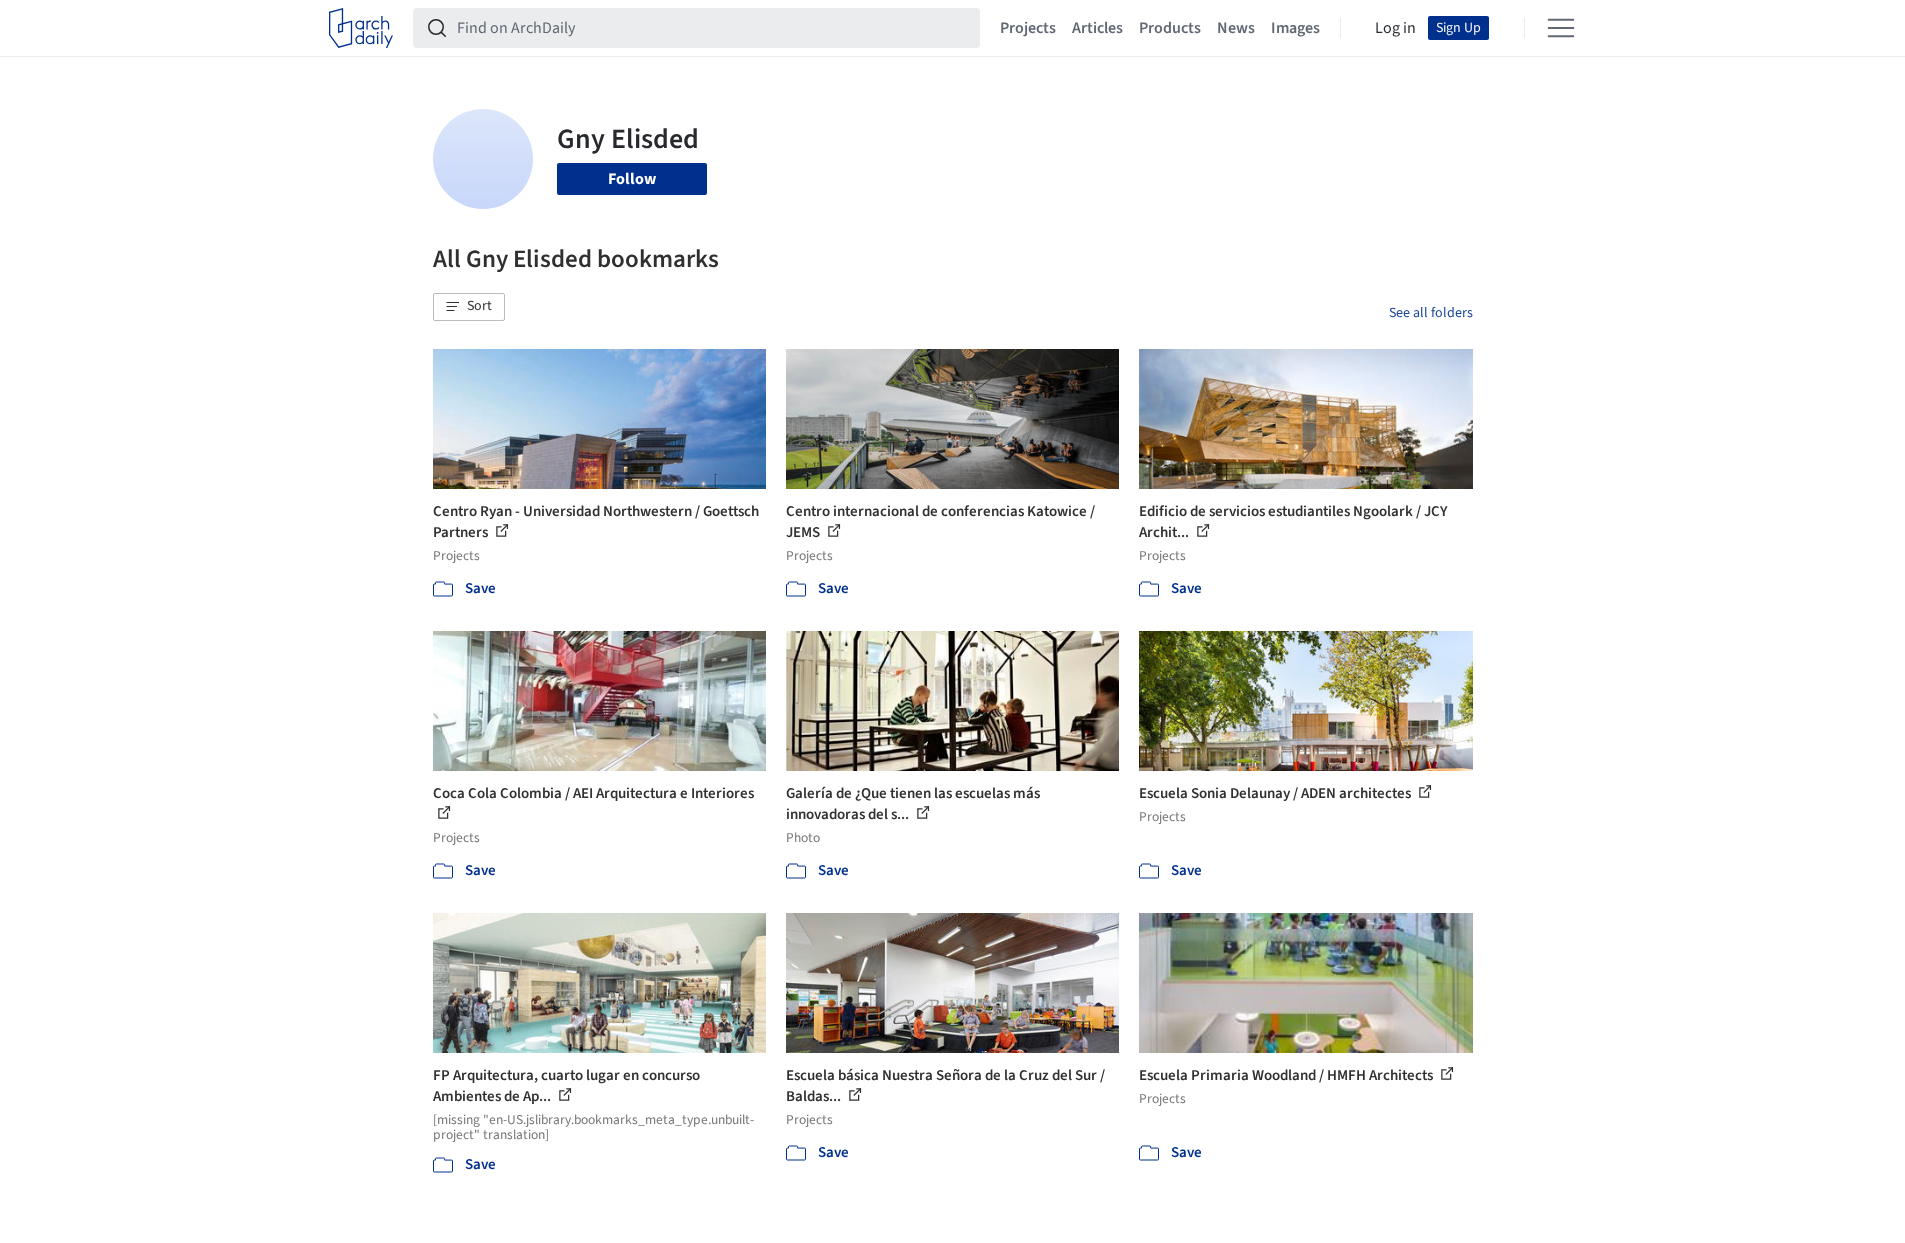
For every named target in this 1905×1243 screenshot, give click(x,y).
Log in (1395, 28)
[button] (469, 307)
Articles (1097, 28)
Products (1170, 28)
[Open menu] (1561, 28)
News (1236, 28)
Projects (1028, 28)
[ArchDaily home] (361, 28)
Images (1295, 28)
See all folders (1431, 313)
